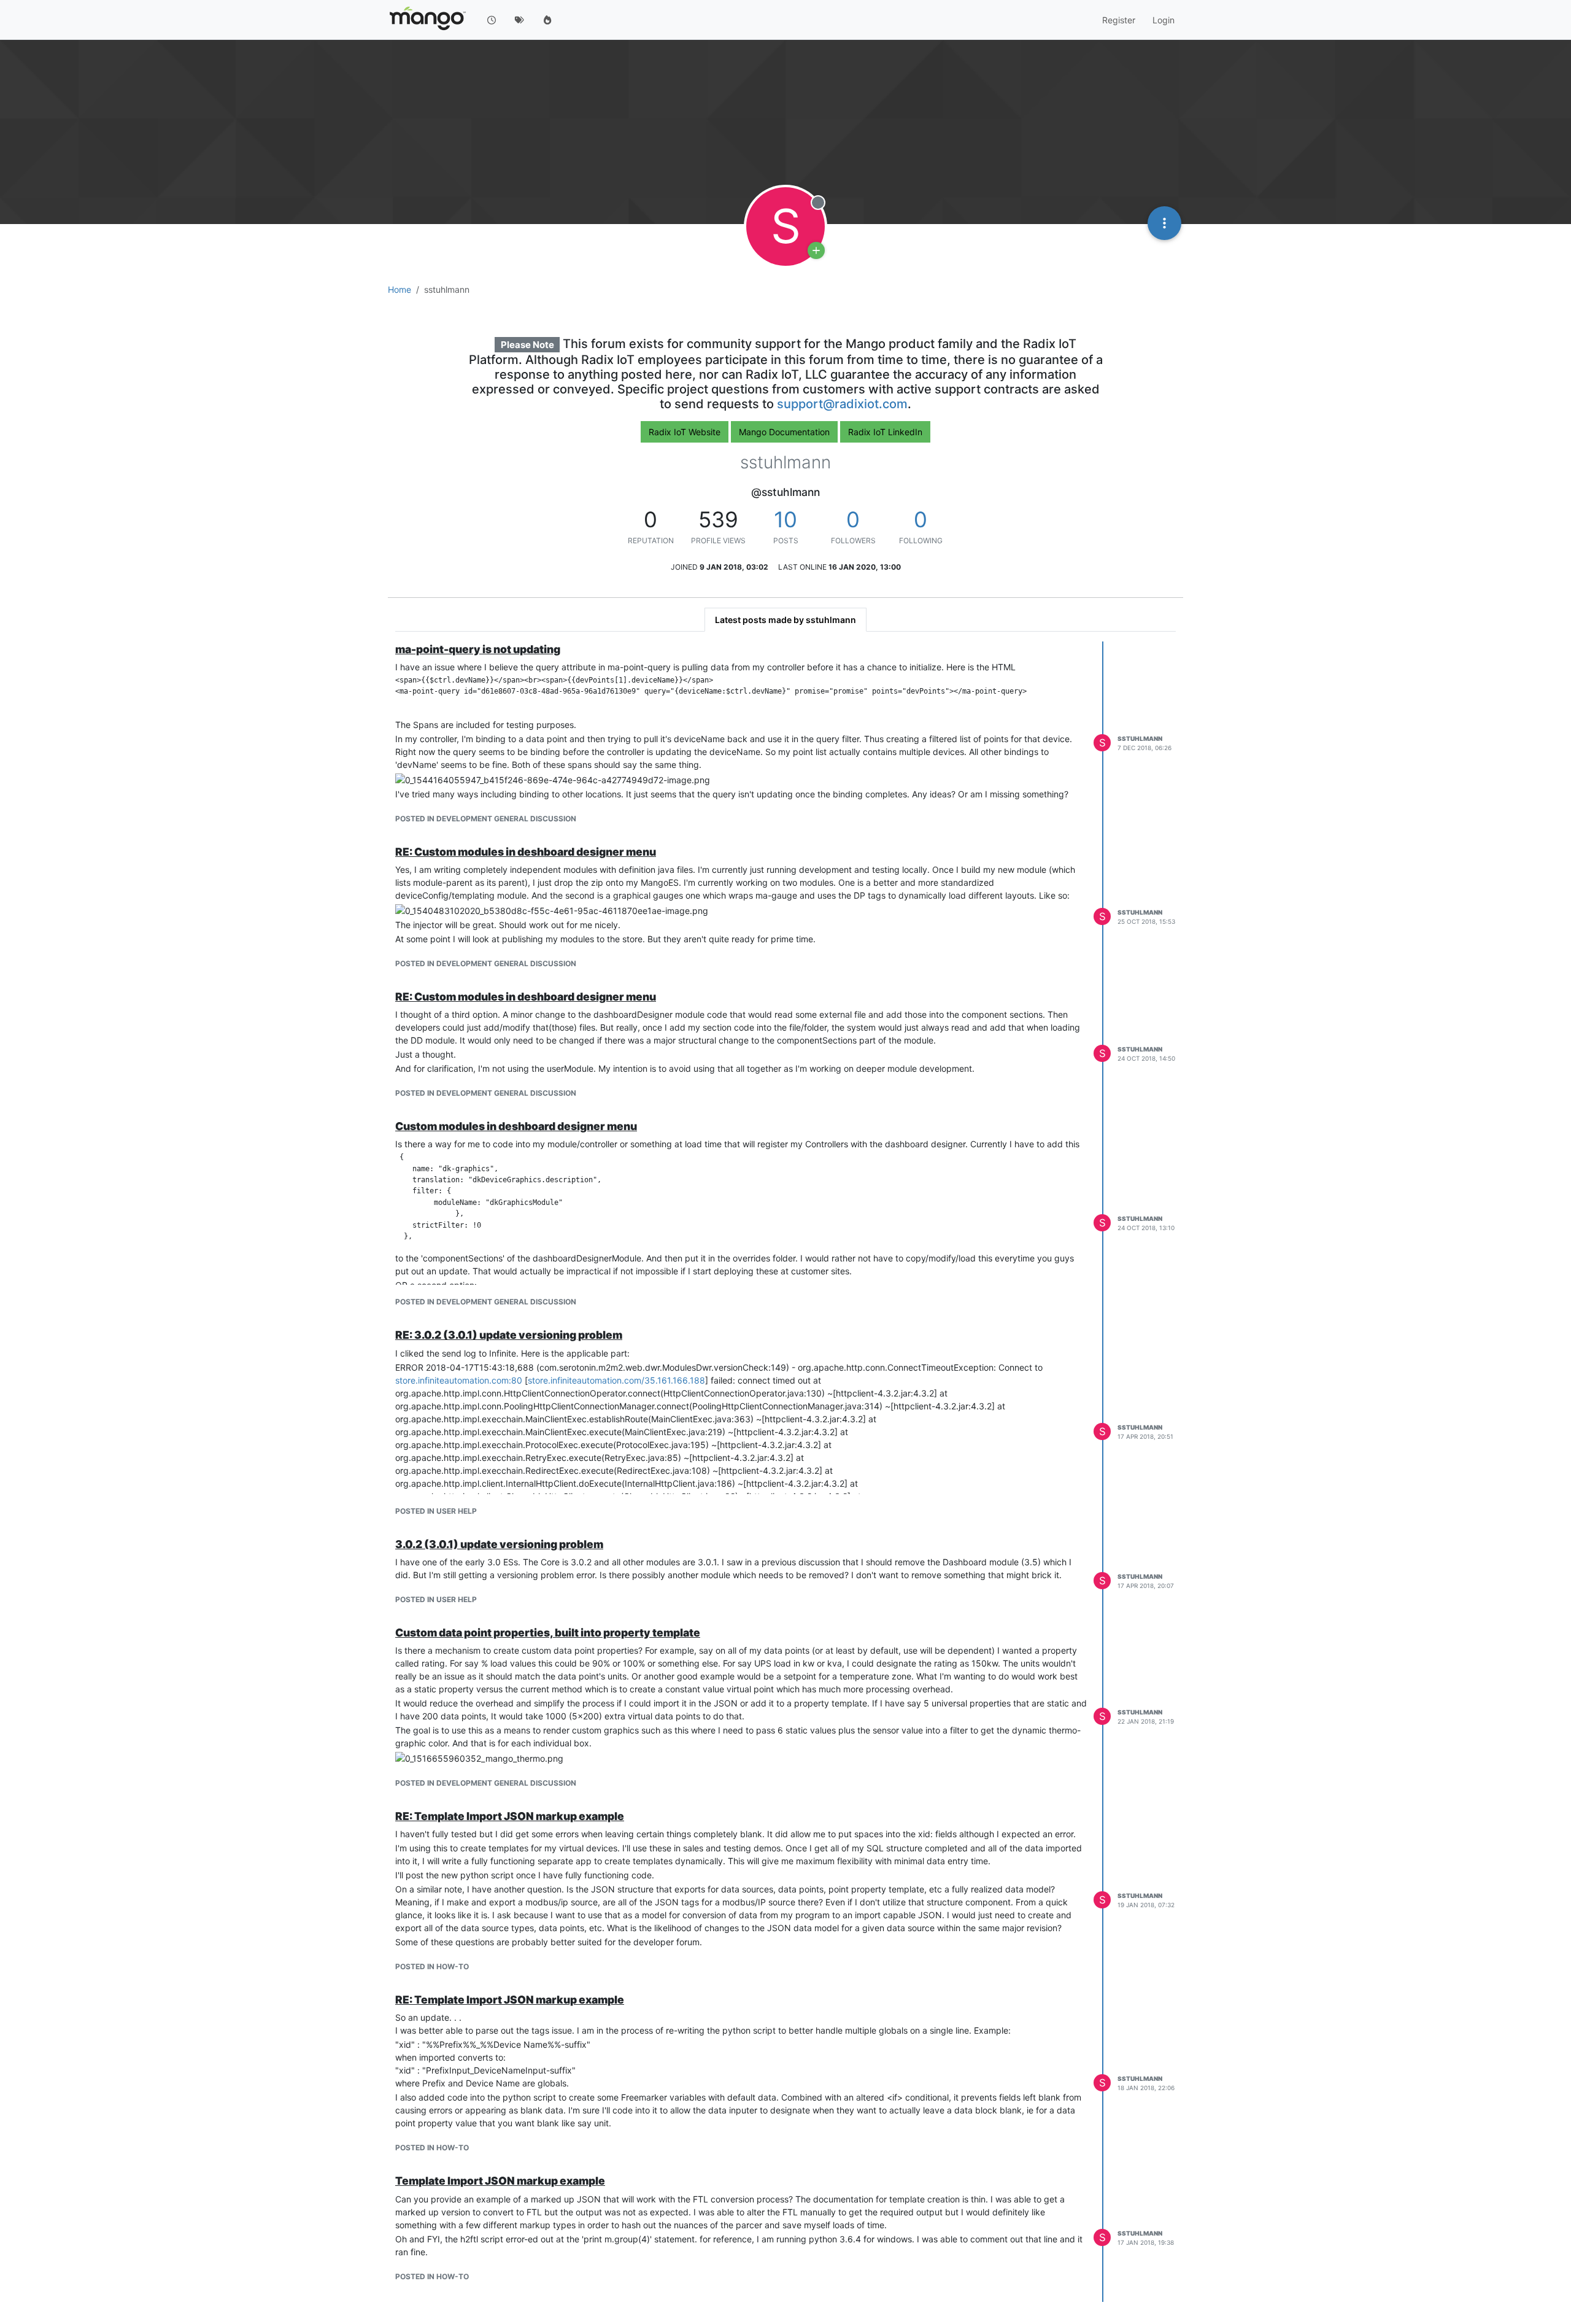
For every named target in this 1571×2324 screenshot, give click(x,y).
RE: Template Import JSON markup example (510, 1816)
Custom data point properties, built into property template (548, 1633)
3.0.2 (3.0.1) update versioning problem (499, 1544)
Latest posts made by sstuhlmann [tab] (785, 620)
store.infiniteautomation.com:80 (459, 1380)
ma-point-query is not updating (478, 649)
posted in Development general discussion (486, 819)
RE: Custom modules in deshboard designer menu (526, 852)
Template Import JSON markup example (500, 2181)
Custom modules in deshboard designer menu (516, 1126)
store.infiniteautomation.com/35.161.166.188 (616, 1380)
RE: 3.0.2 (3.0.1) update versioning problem (509, 1335)
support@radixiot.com (842, 404)
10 (785, 519)
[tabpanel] (785, 1472)
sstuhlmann (1140, 738)
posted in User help (436, 1511)
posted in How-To (432, 1966)
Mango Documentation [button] (784, 432)
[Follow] (816, 250)
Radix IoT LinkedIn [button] (885, 432)
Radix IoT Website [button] (685, 432)
